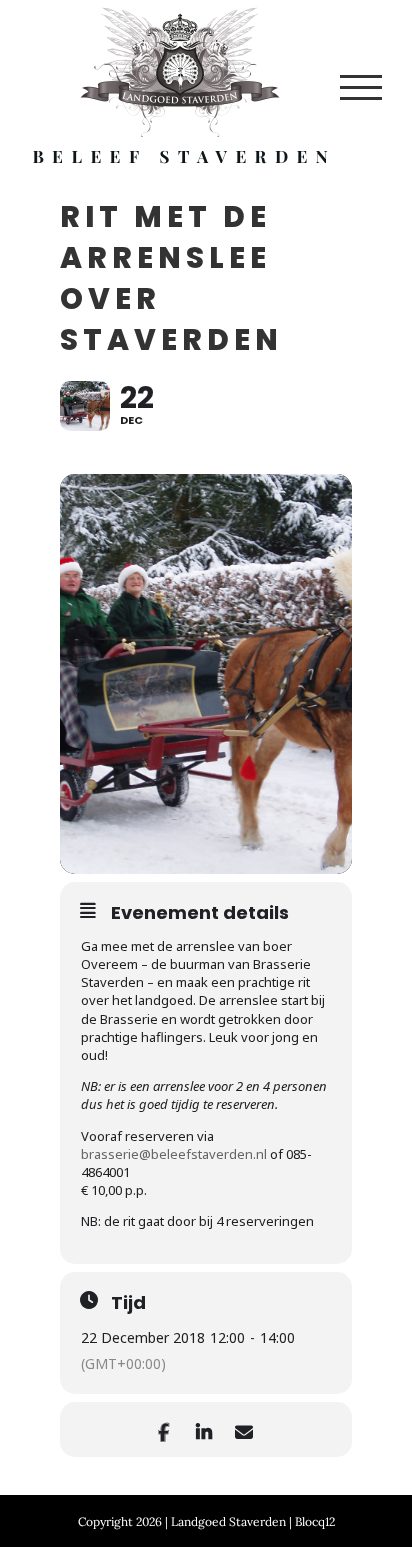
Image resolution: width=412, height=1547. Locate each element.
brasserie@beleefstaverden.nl (174, 1154)
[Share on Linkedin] (203, 1429)
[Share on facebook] (163, 1429)
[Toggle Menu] (361, 87)
